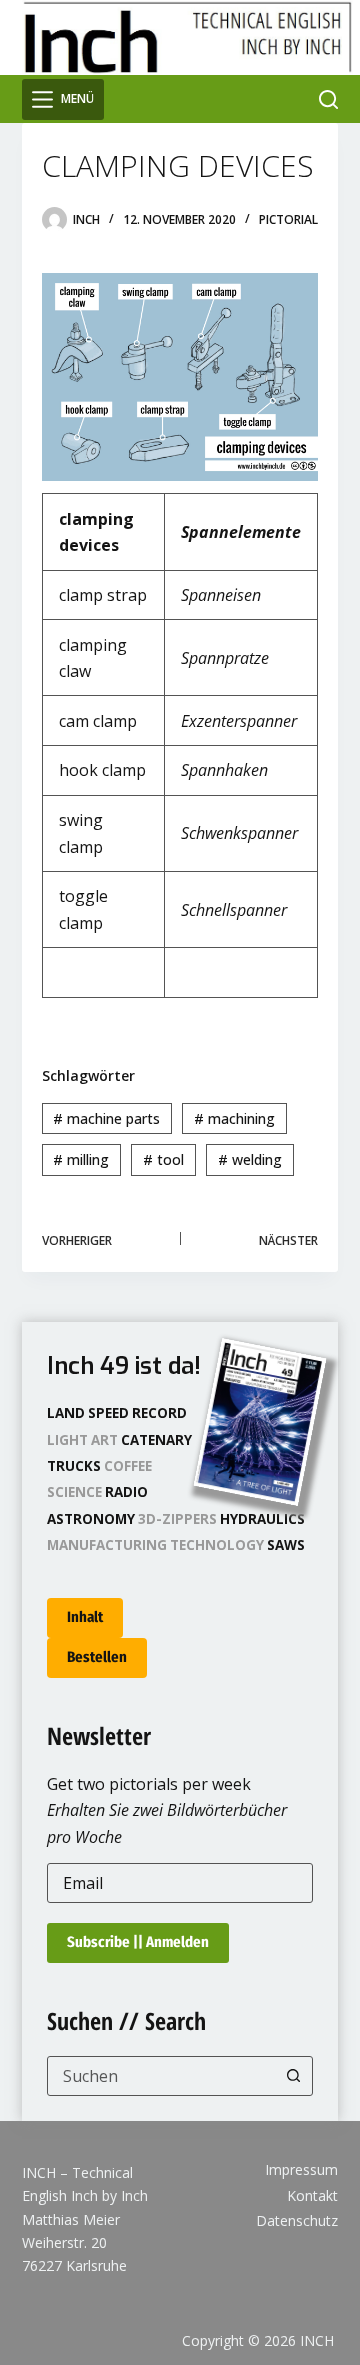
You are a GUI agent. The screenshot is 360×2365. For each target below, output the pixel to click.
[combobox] (161, 2076)
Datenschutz (297, 2221)
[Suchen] (328, 99)
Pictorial (288, 219)
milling (81, 1159)
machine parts (106, 1118)
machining (234, 1118)
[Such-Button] (293, 2076)
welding (250, 1159)
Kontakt (312, 2196)
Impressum (301, 2170)
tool (163, 1159)
